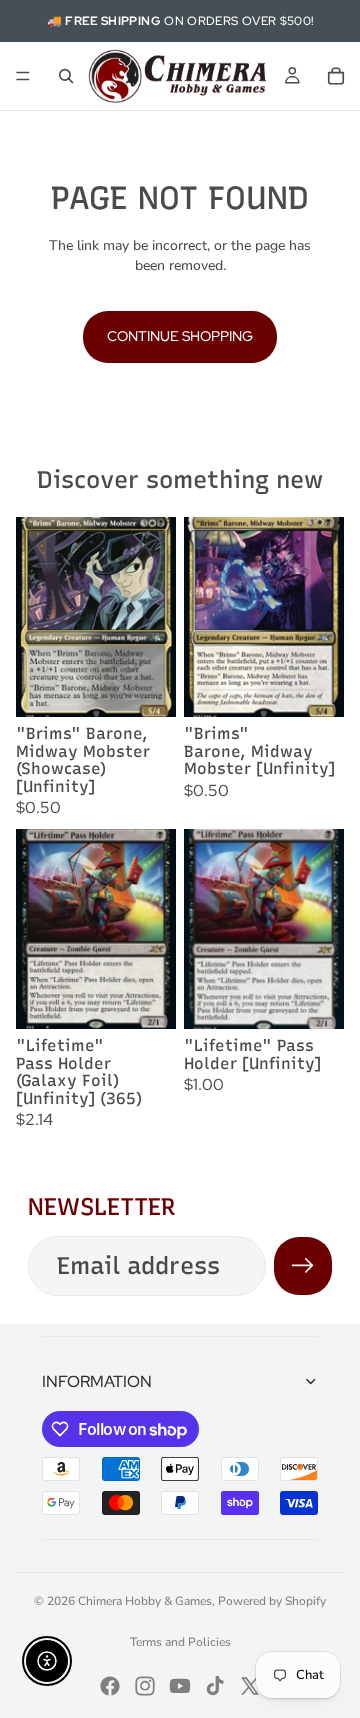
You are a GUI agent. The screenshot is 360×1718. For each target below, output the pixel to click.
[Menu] (23, 76)
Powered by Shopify (272, 1601)
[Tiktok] (215, 1686)
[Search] (66, 76)
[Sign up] (303, 1266)
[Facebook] (110, 1686)
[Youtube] (180, 1686)
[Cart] (336, 76)
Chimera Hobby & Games (145, 1601)
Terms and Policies (180, 1642)
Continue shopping (180, 336)
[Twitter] (250, 1686)
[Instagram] (145, 1686)
